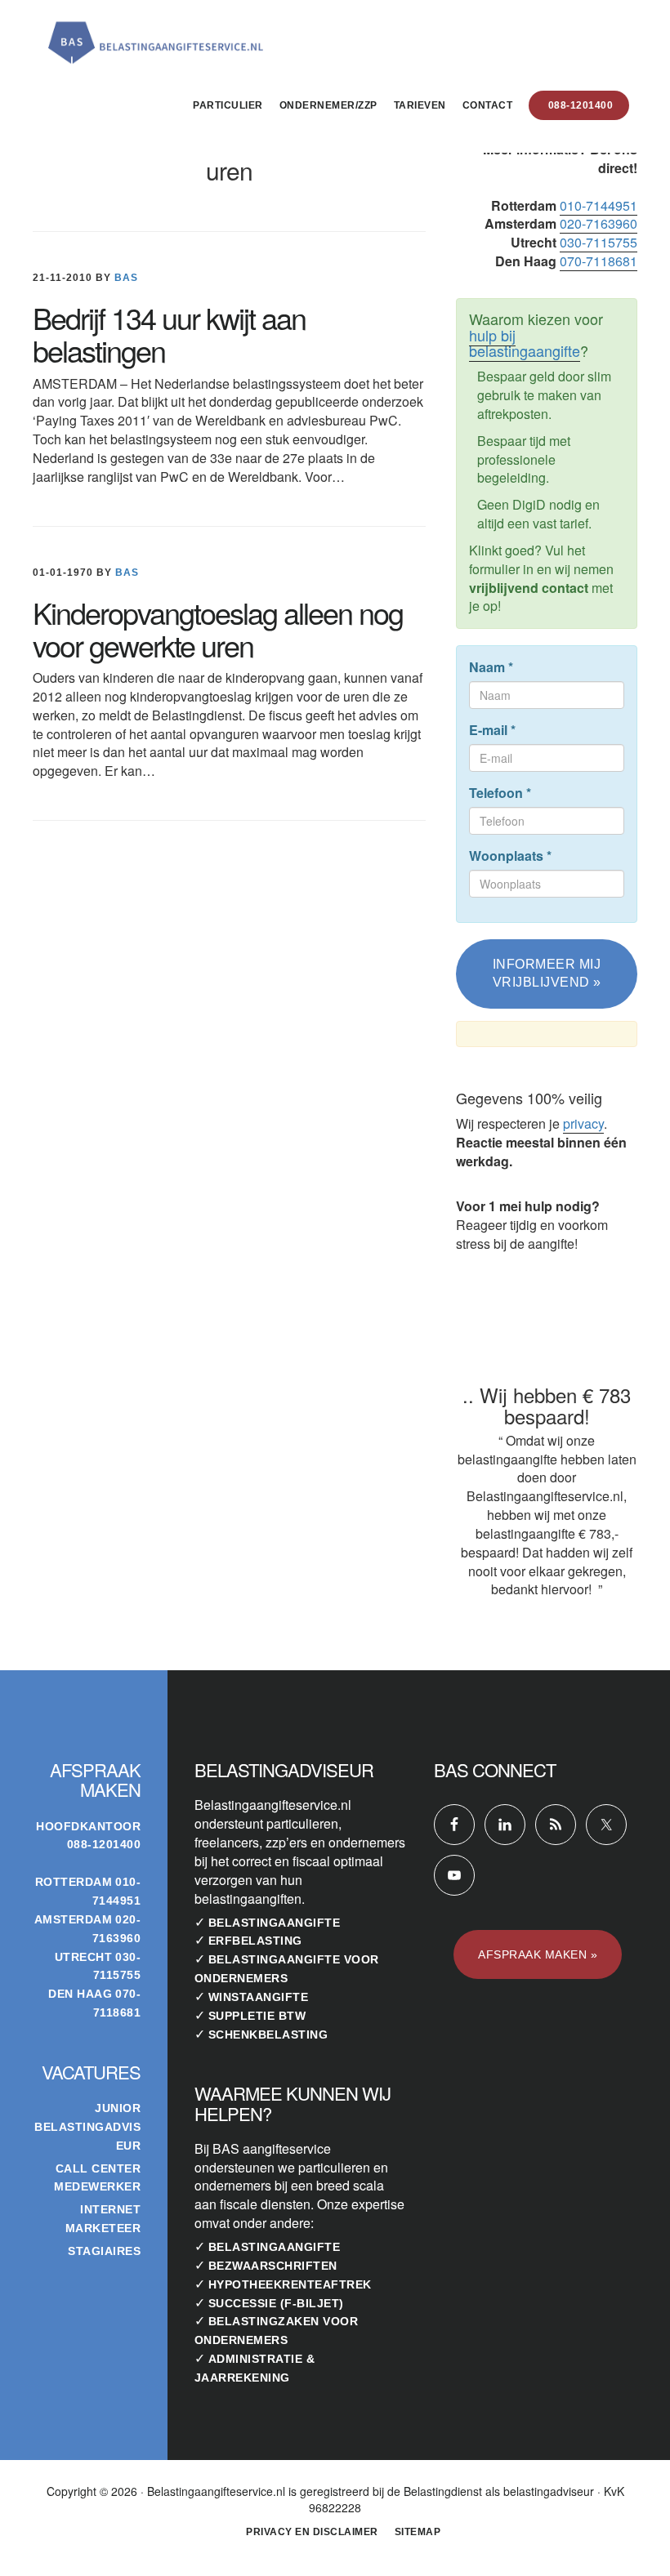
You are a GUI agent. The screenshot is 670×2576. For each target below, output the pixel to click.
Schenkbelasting (268, 2035)
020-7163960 (599, 223)
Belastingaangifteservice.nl (155, 36)
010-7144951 (599, 205)
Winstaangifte (259, 1997)
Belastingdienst (443, 2491)
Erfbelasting (255, 1941)
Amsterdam (74, 1919)
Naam (491, 667)
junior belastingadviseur (87, 2127)
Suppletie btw (257, 2016)
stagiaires (104, 2251)
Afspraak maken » (538, 1954)
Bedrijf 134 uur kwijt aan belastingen (169, 334)
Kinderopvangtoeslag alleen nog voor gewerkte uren (218, 628)
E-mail (492, 730)
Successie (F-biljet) (276, 2303)
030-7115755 (599, 242)
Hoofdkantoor (88, 1826)
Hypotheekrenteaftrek (290, 2284)
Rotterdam (74, 1882)
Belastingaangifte (275, 1923)
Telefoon (500, 793)
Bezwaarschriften (273, 2266)
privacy (583, 1123)
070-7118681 (599, 261)
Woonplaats (510, 856)
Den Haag (80, 1994)
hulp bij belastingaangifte (525, 343)
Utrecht (84, 1957)
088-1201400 (104, 1844)
